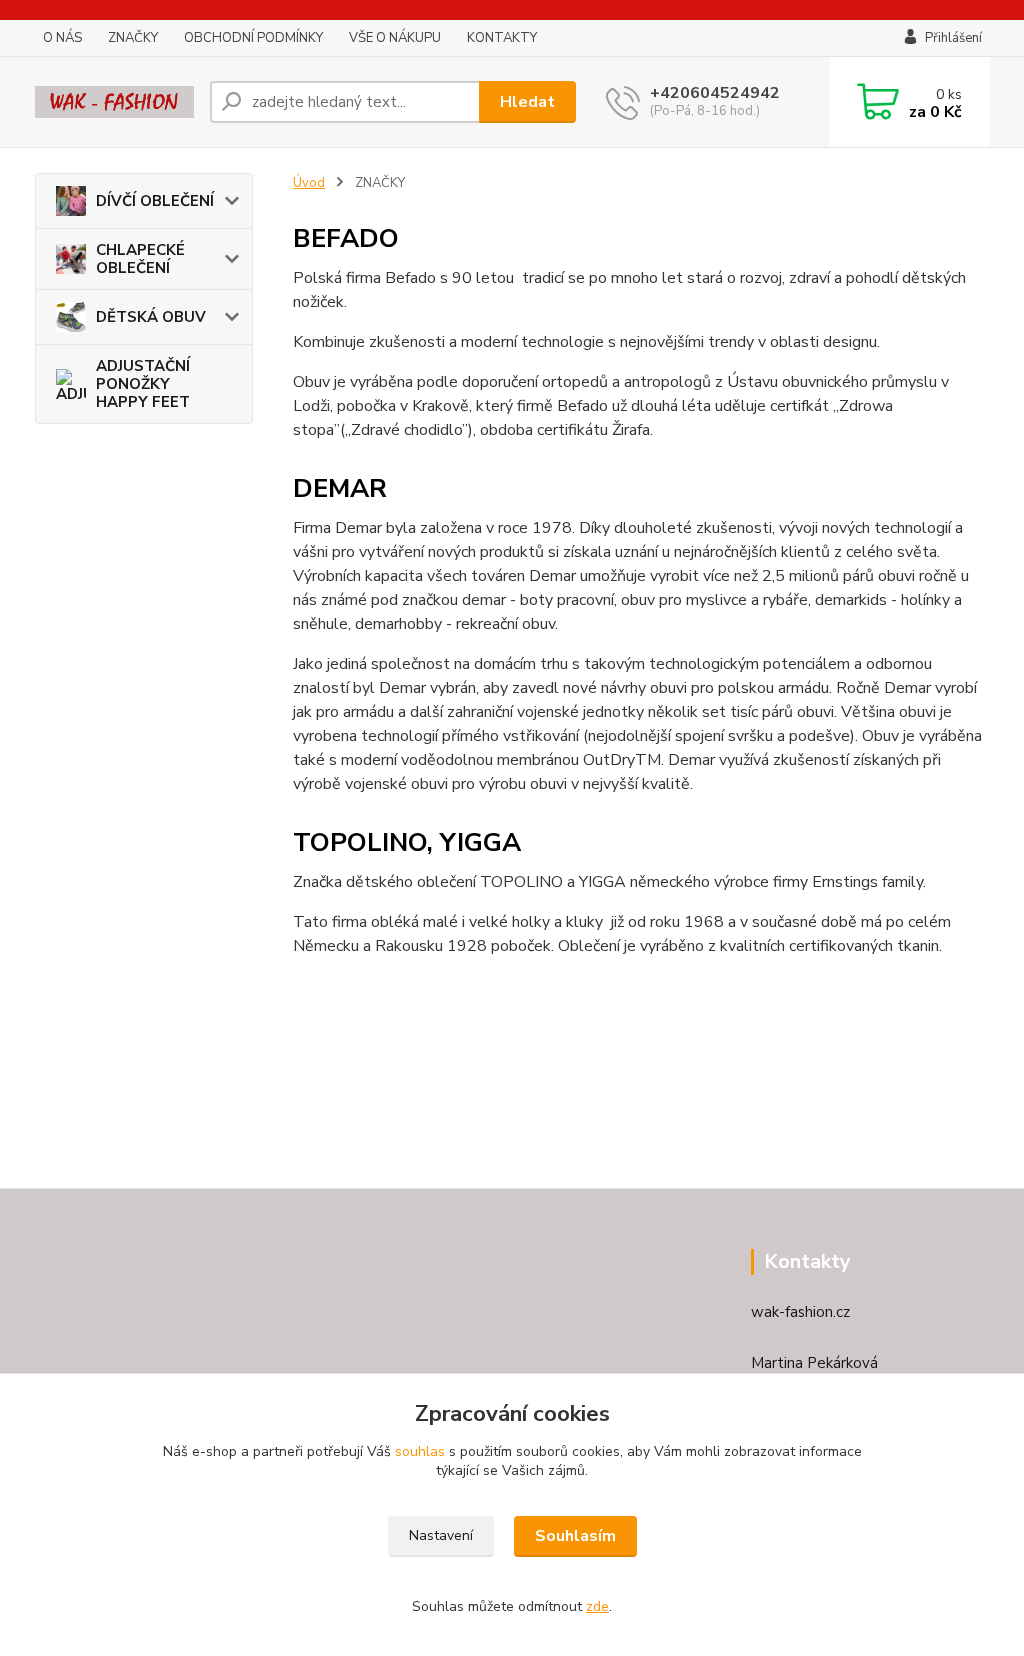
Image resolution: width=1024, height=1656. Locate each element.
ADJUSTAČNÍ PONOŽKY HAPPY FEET (143, 384)
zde (597, 1606)
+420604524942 (715, 93)
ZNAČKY (133, 38)
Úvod (309, 183)
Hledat (527, 102)
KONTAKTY (502, 38)
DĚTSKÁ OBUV (151, 317)
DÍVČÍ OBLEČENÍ (155, 201)
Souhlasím (575, 1536)
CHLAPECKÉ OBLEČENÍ (140, 259)
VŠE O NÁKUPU (395, 38)
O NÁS (62, 38)
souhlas (420, 1451)
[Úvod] (114, 102)
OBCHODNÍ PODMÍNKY (253, 38)
